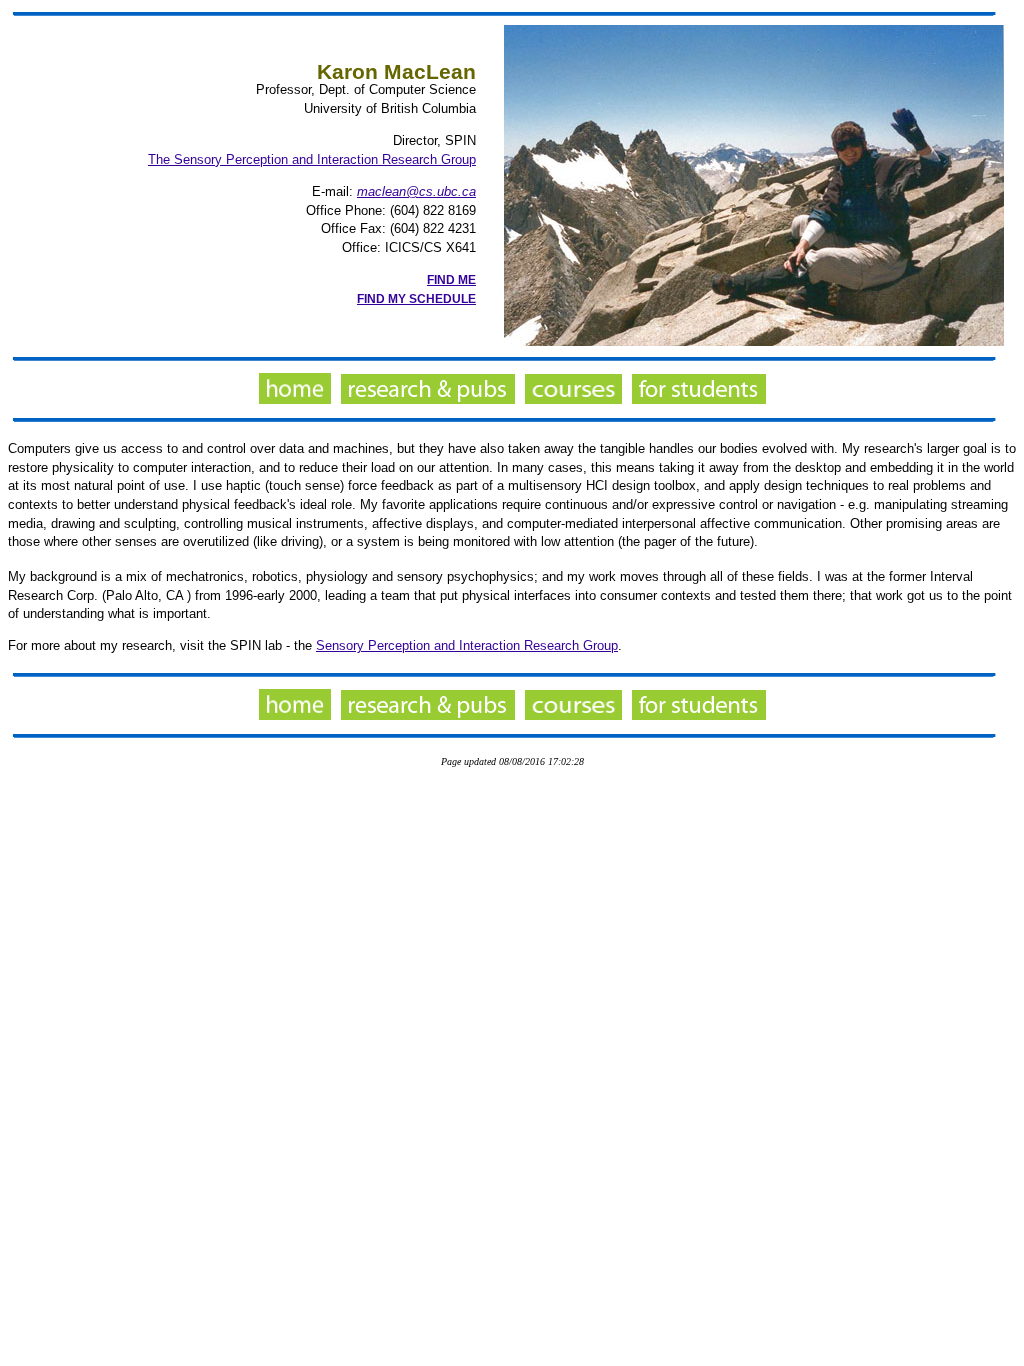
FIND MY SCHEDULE (416, 299)
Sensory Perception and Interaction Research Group (467, 645)
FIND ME (451, 280)
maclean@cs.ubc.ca (416, 191)
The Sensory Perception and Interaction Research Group (312, 159)
